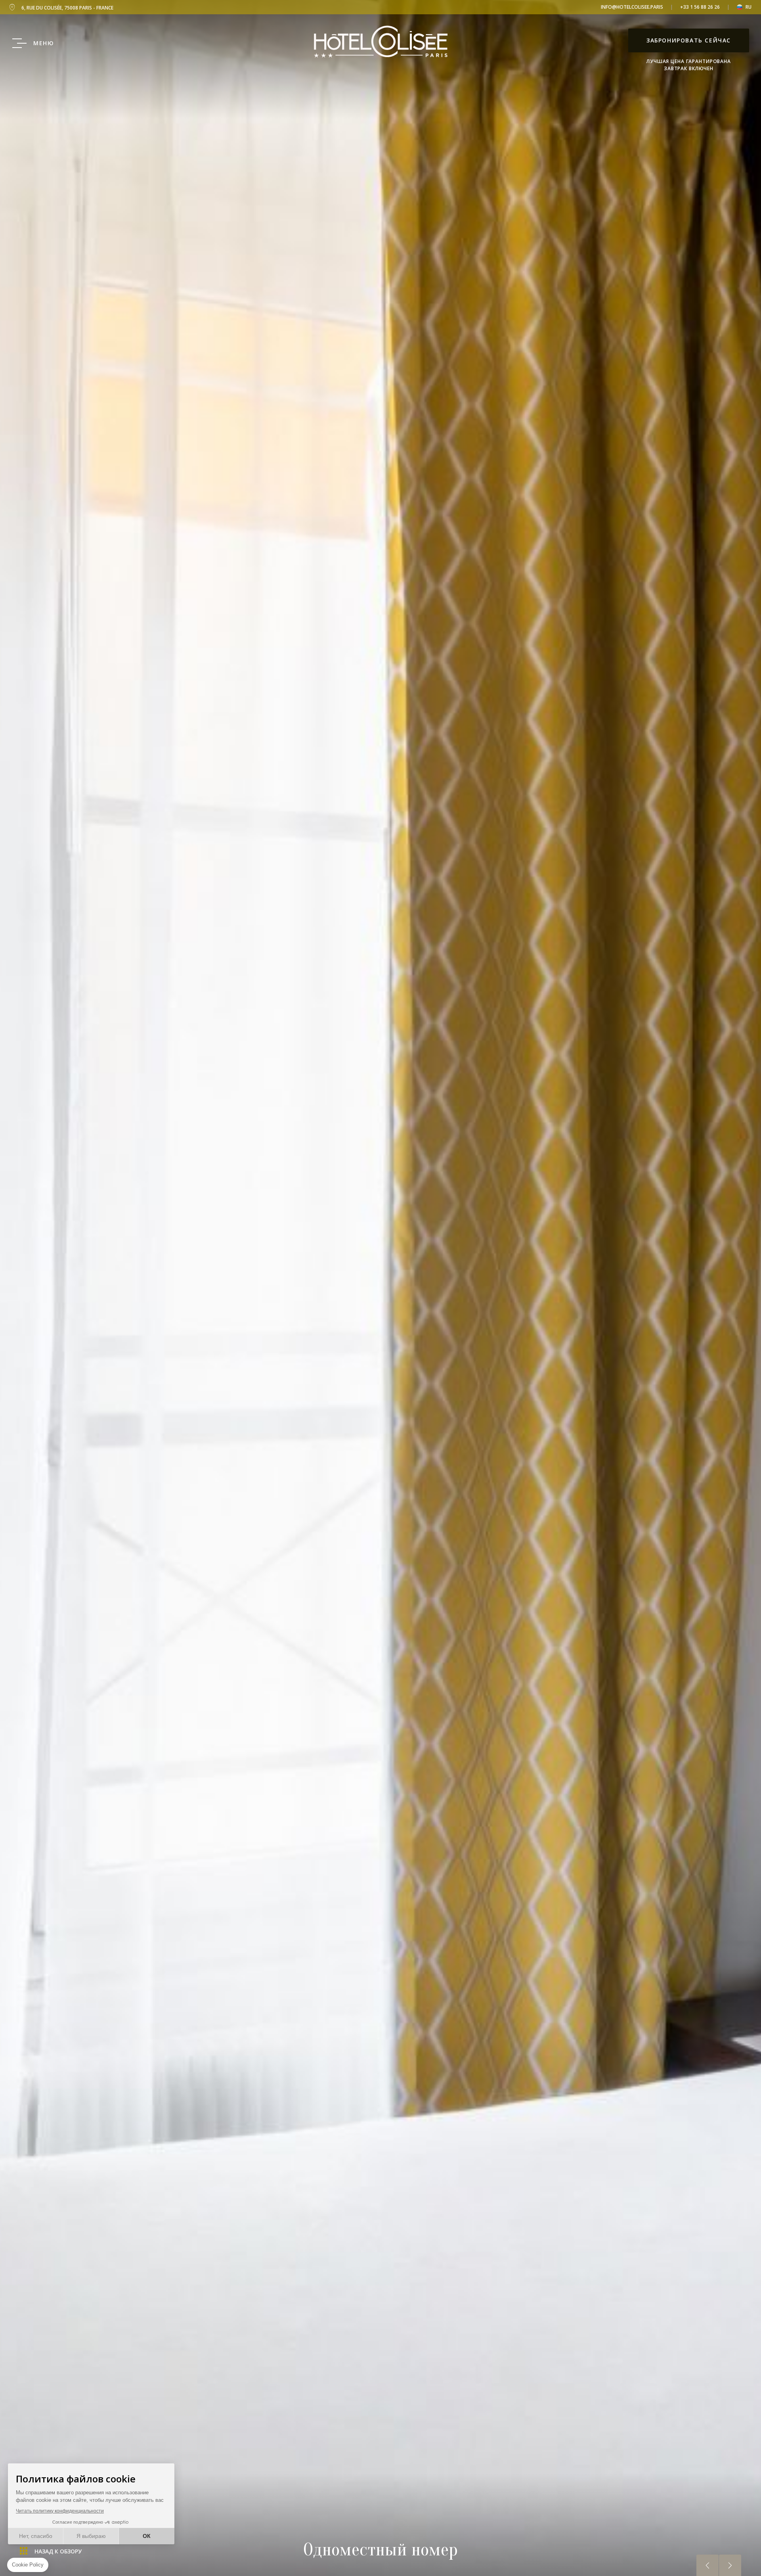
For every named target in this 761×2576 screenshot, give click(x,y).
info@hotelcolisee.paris (632, 7)
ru (749, 7)
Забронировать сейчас (689, 40)
